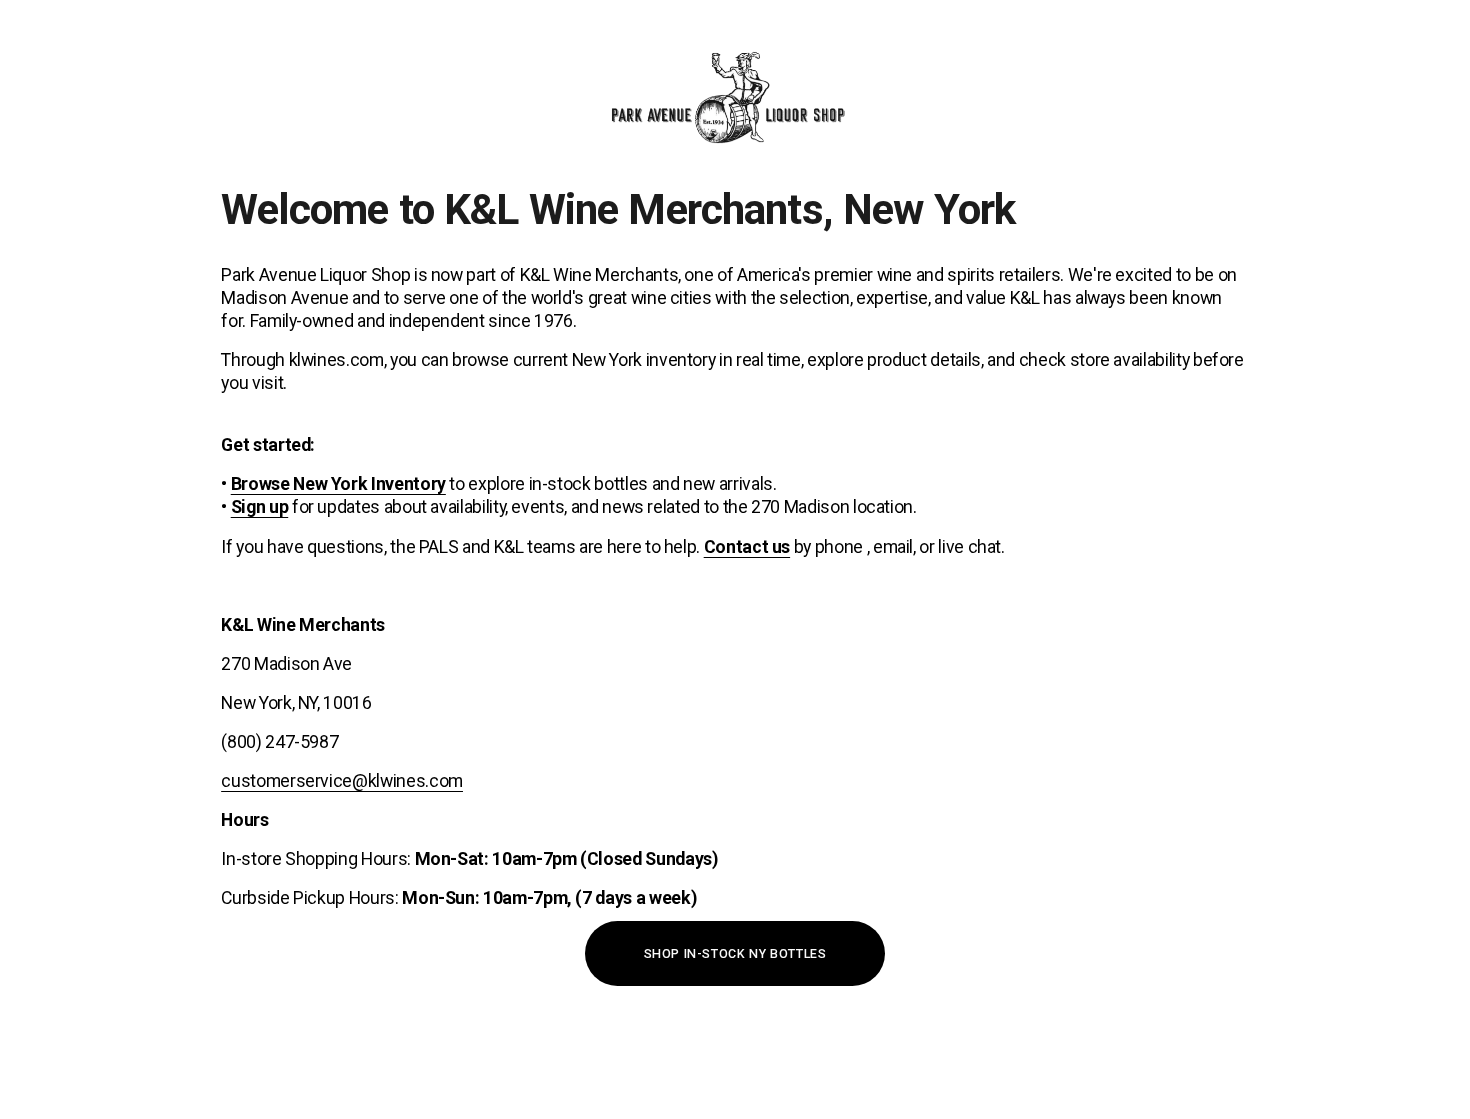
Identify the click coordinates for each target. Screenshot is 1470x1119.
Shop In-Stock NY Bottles (735, 953)
